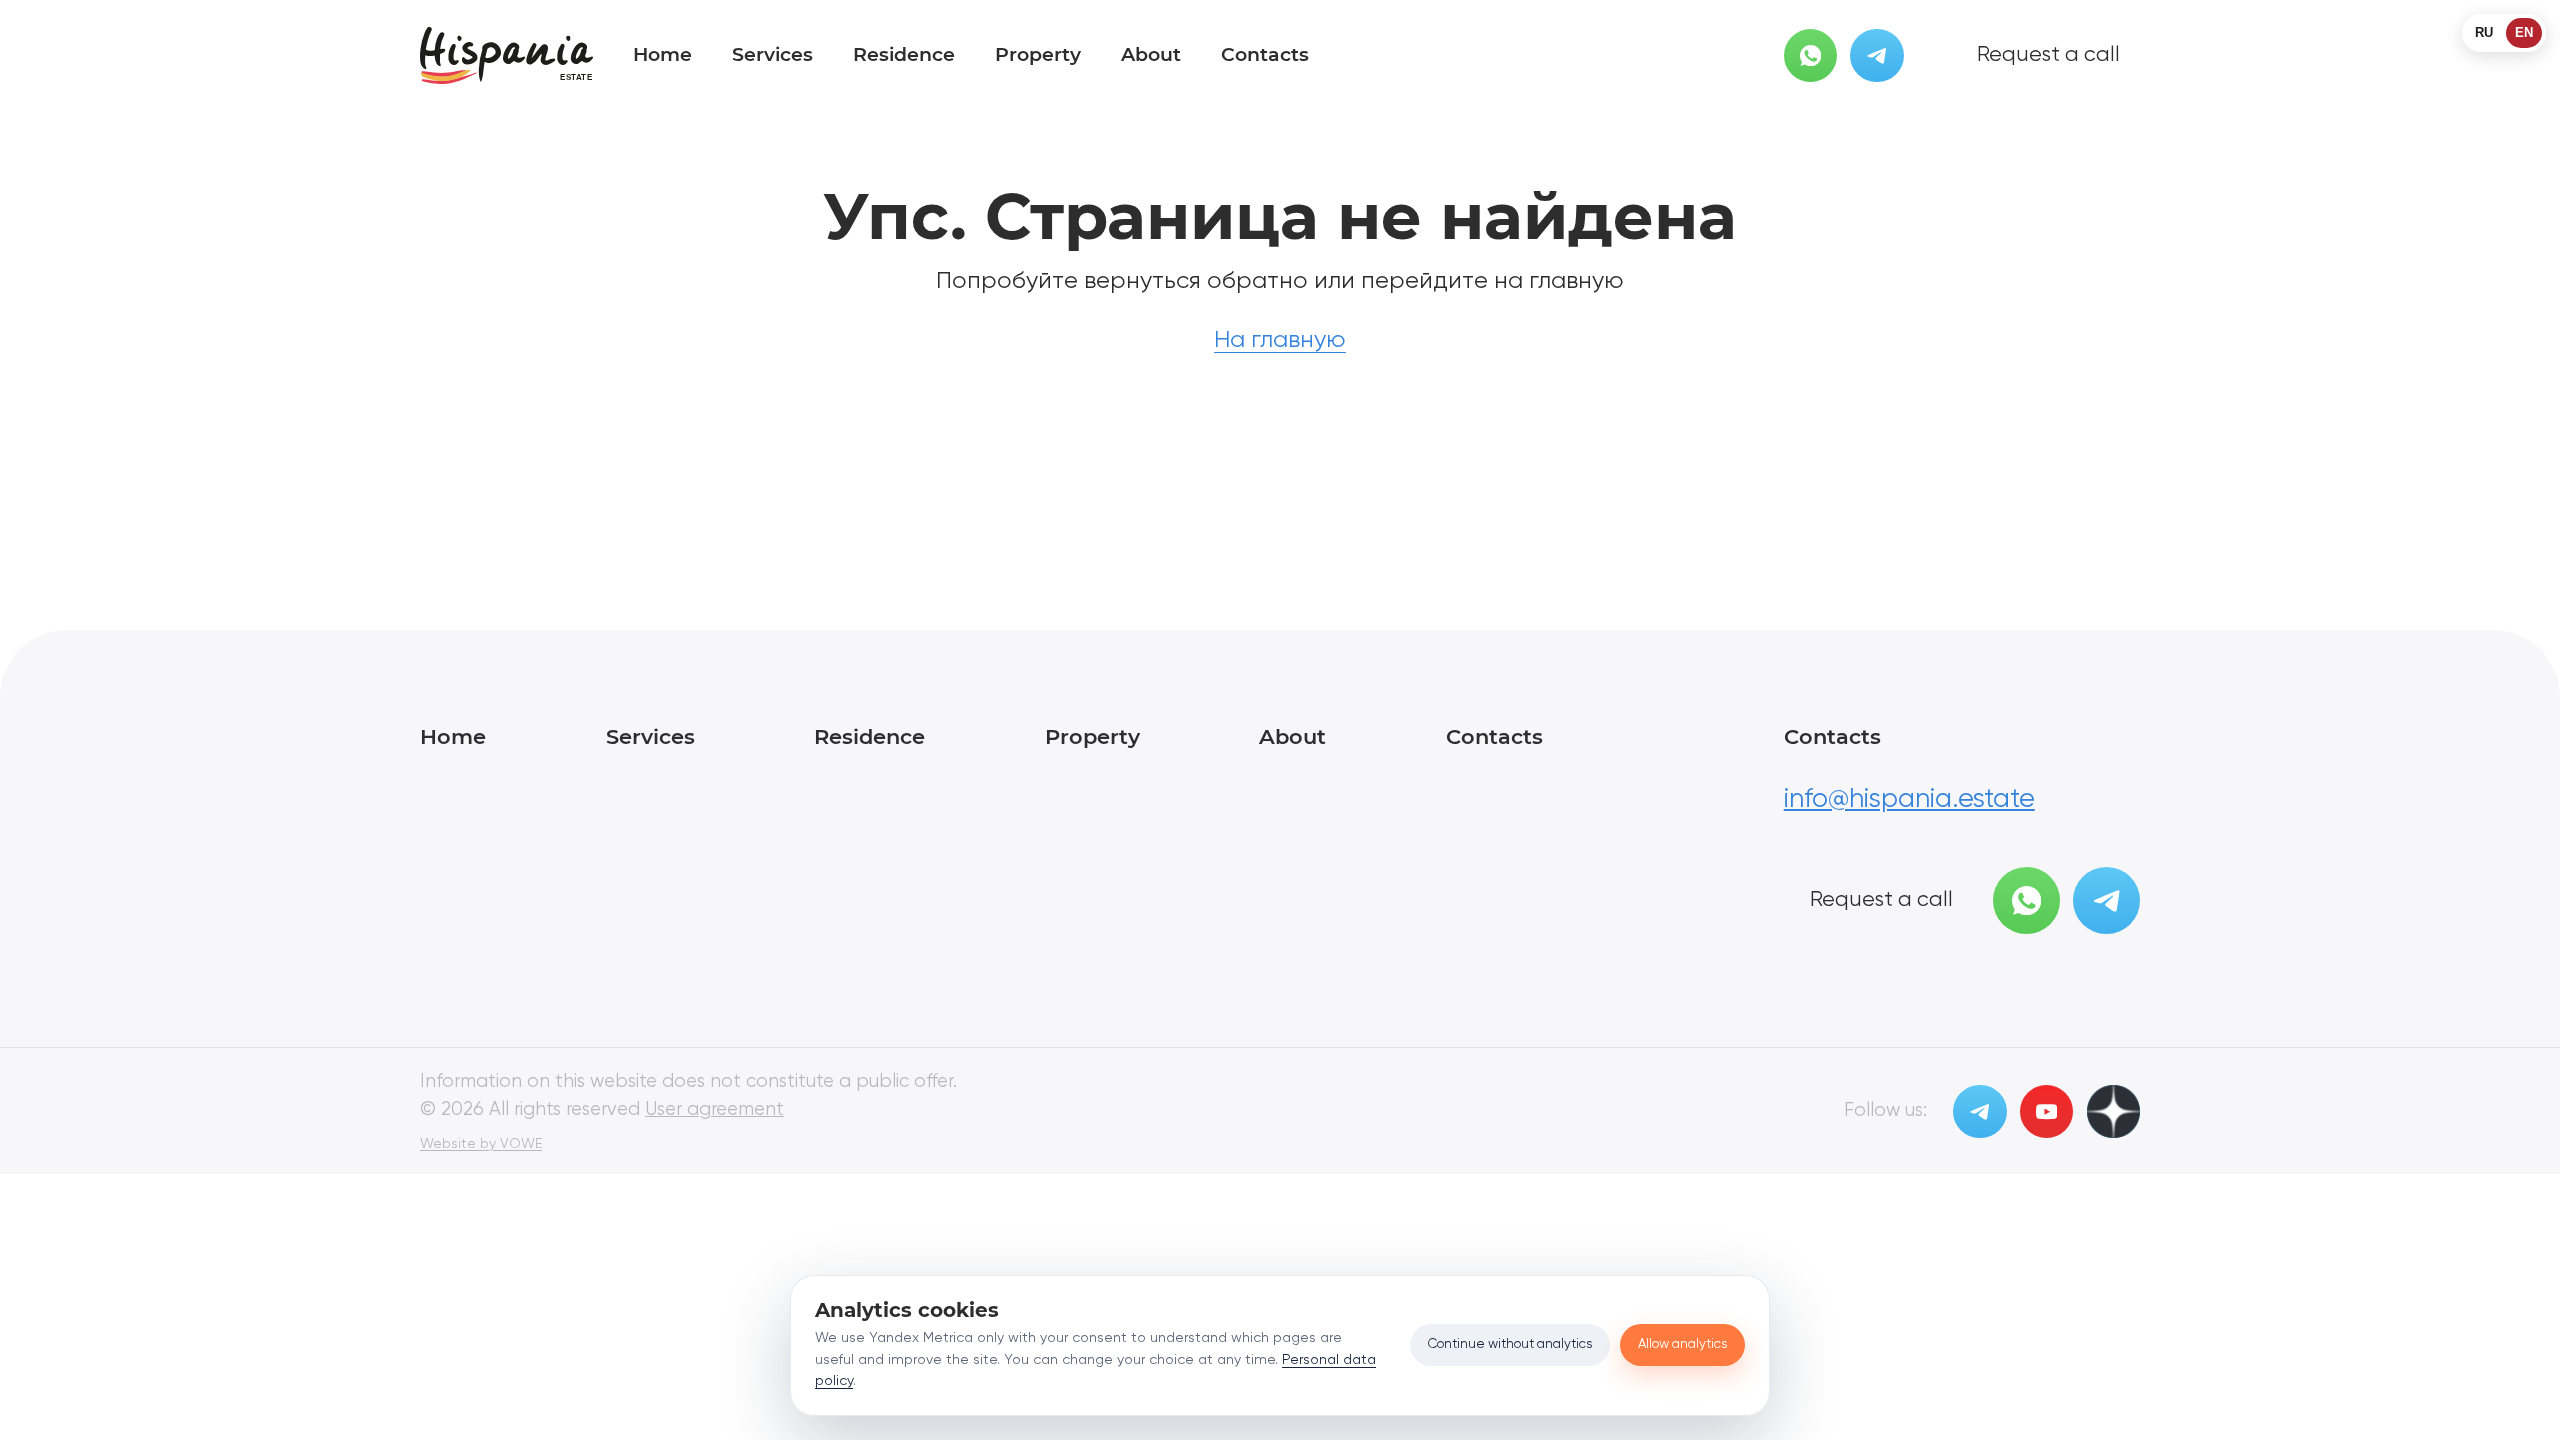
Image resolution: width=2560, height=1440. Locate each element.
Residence (904, 54)
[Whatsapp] (1810, 55)
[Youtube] (2046, 1111)
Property (1038, 54)
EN (2524, 32)
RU (2484, 32)
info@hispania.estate (1909, 799)
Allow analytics (1682, 1344)
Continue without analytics (1510, 1344)
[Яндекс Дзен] (2113, 1111)
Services (772, 54)
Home (662, 54)
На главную (1280, 340)
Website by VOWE (481, 1144)
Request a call (2048, 55)
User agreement (714, 1110)
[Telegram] (1876, 55)
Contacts (1265, 54)
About (1151, 54)
